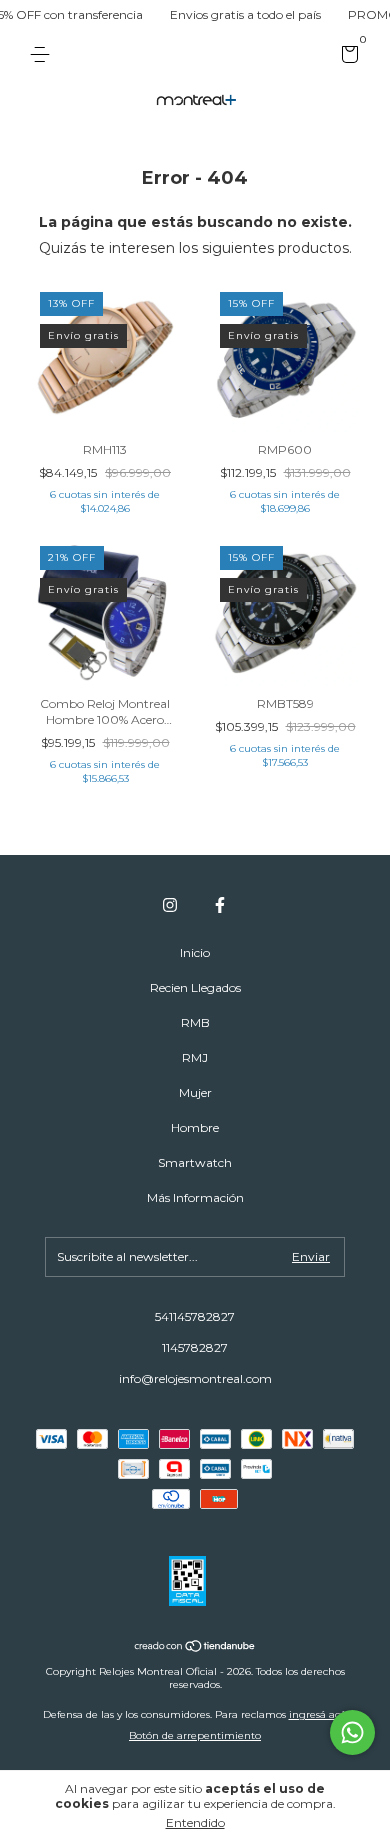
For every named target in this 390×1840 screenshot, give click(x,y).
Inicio (195, 952)
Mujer (195, 1092)
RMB (195, 1022)
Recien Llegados (195, 987)
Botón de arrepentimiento (195, 1735)
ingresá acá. (318, 1714)
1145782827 (195, 1347)
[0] (346, 57)
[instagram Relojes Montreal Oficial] (170, 905)
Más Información (195, 1197)
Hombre (195, 1127)
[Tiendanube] (195, 1648)
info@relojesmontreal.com (195, 1378)
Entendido (195, 1822)
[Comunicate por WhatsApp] (352, 1732)
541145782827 (195, 1316)
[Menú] (43, 54)
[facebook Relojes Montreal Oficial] (220, 905)
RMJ (195, 1057)
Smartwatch (195, 1162)
